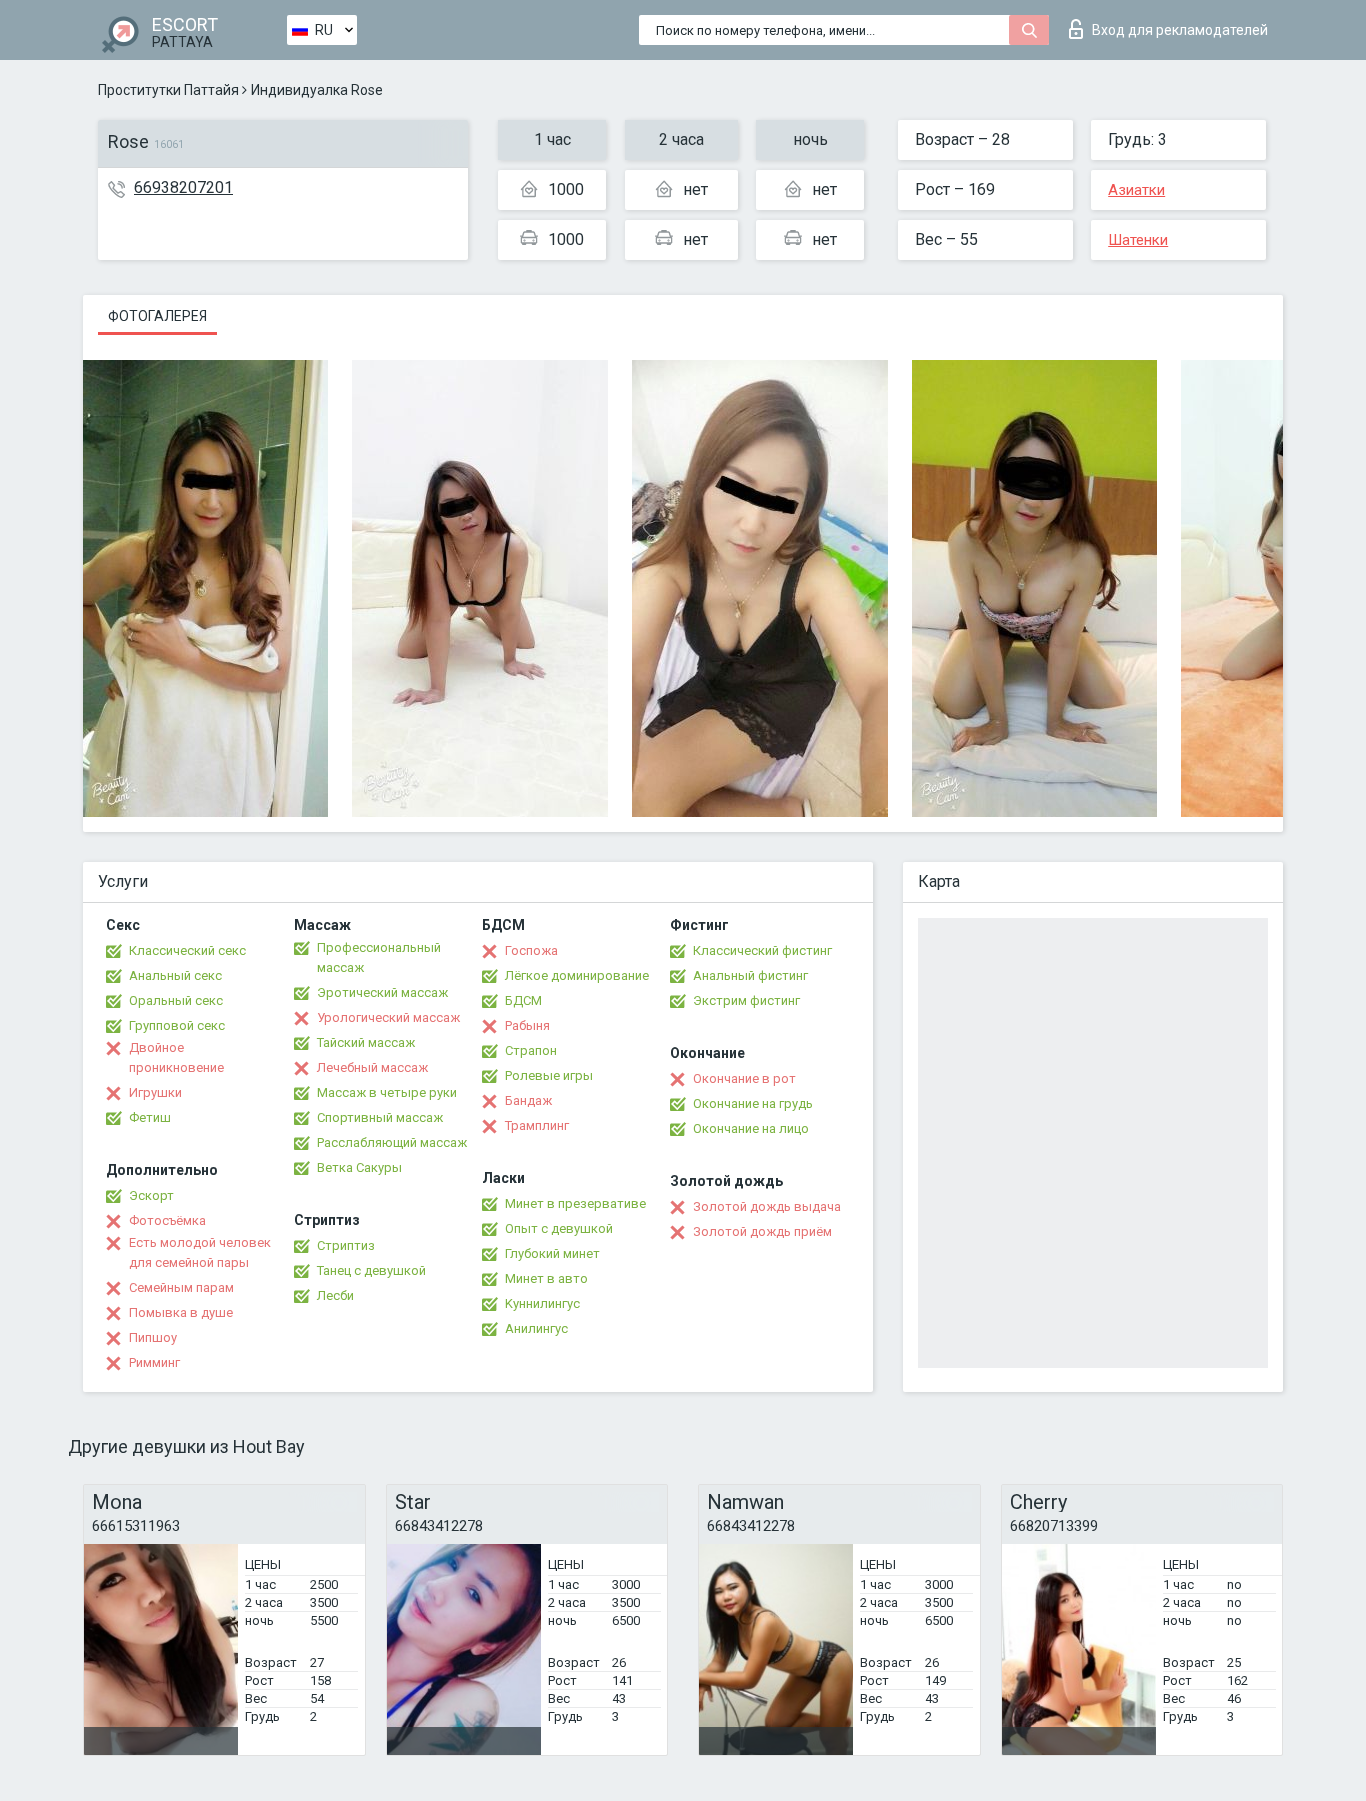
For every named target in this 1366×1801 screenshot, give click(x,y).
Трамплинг (537, 1125)
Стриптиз (346, 1245)
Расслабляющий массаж (392, 1142)
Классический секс (187, 950)
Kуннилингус (542, 1303)
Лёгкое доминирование (577, 975)
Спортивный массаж (380, 1117)
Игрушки (155, 1092)
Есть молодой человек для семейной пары (200, 1252)
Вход (1180, 30)
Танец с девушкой (371, 1270)
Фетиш (150, 1117)
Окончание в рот (744, 1078)
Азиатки (1136, 190)
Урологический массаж (388, 1017)
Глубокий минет (552, 1253)
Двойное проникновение (176, 1057)
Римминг (154, 1362)
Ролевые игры (549, 1075)
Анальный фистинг (750, 975)
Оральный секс (176, 1000)
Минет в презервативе (575, 1203)
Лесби (335, 1295)
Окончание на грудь (753, 1103)
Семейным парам (181, 1287)
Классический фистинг (762, 950)
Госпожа (531, 950)
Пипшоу (153, 1337)
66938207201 (183, 187)
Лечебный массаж (372, 1067)
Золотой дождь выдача (767, 1206)
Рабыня (527, 1025)
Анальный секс (175, 975)
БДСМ (523, 1000)
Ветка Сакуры (359, 1167)
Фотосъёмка (167, 1220)
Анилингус (536, 1328)
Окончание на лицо (751, 1128)
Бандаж (528, 1100)
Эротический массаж (382, 992)
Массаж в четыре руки (387, 1092)
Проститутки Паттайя (168, 90)
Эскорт (151, 1195)
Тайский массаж (366, 1042)
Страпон (531, 1050)
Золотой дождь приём (762, 1231)
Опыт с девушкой (559, 1228)
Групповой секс (177, 1025)
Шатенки (1138, 240)
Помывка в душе (181, 1312)
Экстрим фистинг (746, 1000)
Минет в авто (546, 1278)
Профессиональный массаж (379, 957)
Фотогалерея (157, 316)
